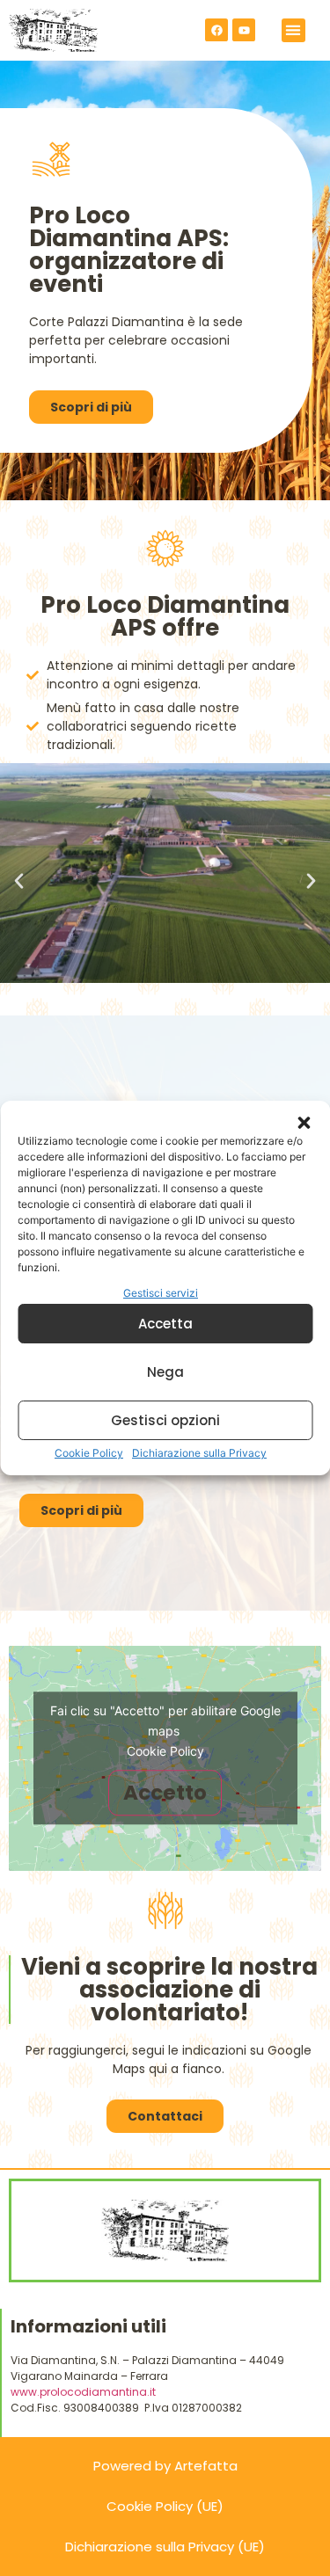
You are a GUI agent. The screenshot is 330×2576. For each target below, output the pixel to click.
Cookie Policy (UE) (165, 2506)
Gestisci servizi (161, 1293)
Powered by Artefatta (165, 2466)
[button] (304, 1123)
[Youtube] (244, 30)
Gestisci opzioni (165, 1420)
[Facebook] (216, 30)
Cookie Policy (89, 1453)
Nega (165, 1372)
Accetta (165, 1324)
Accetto (165, 1793)
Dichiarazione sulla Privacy (199, 1453)
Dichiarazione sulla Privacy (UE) (165, 2547)
